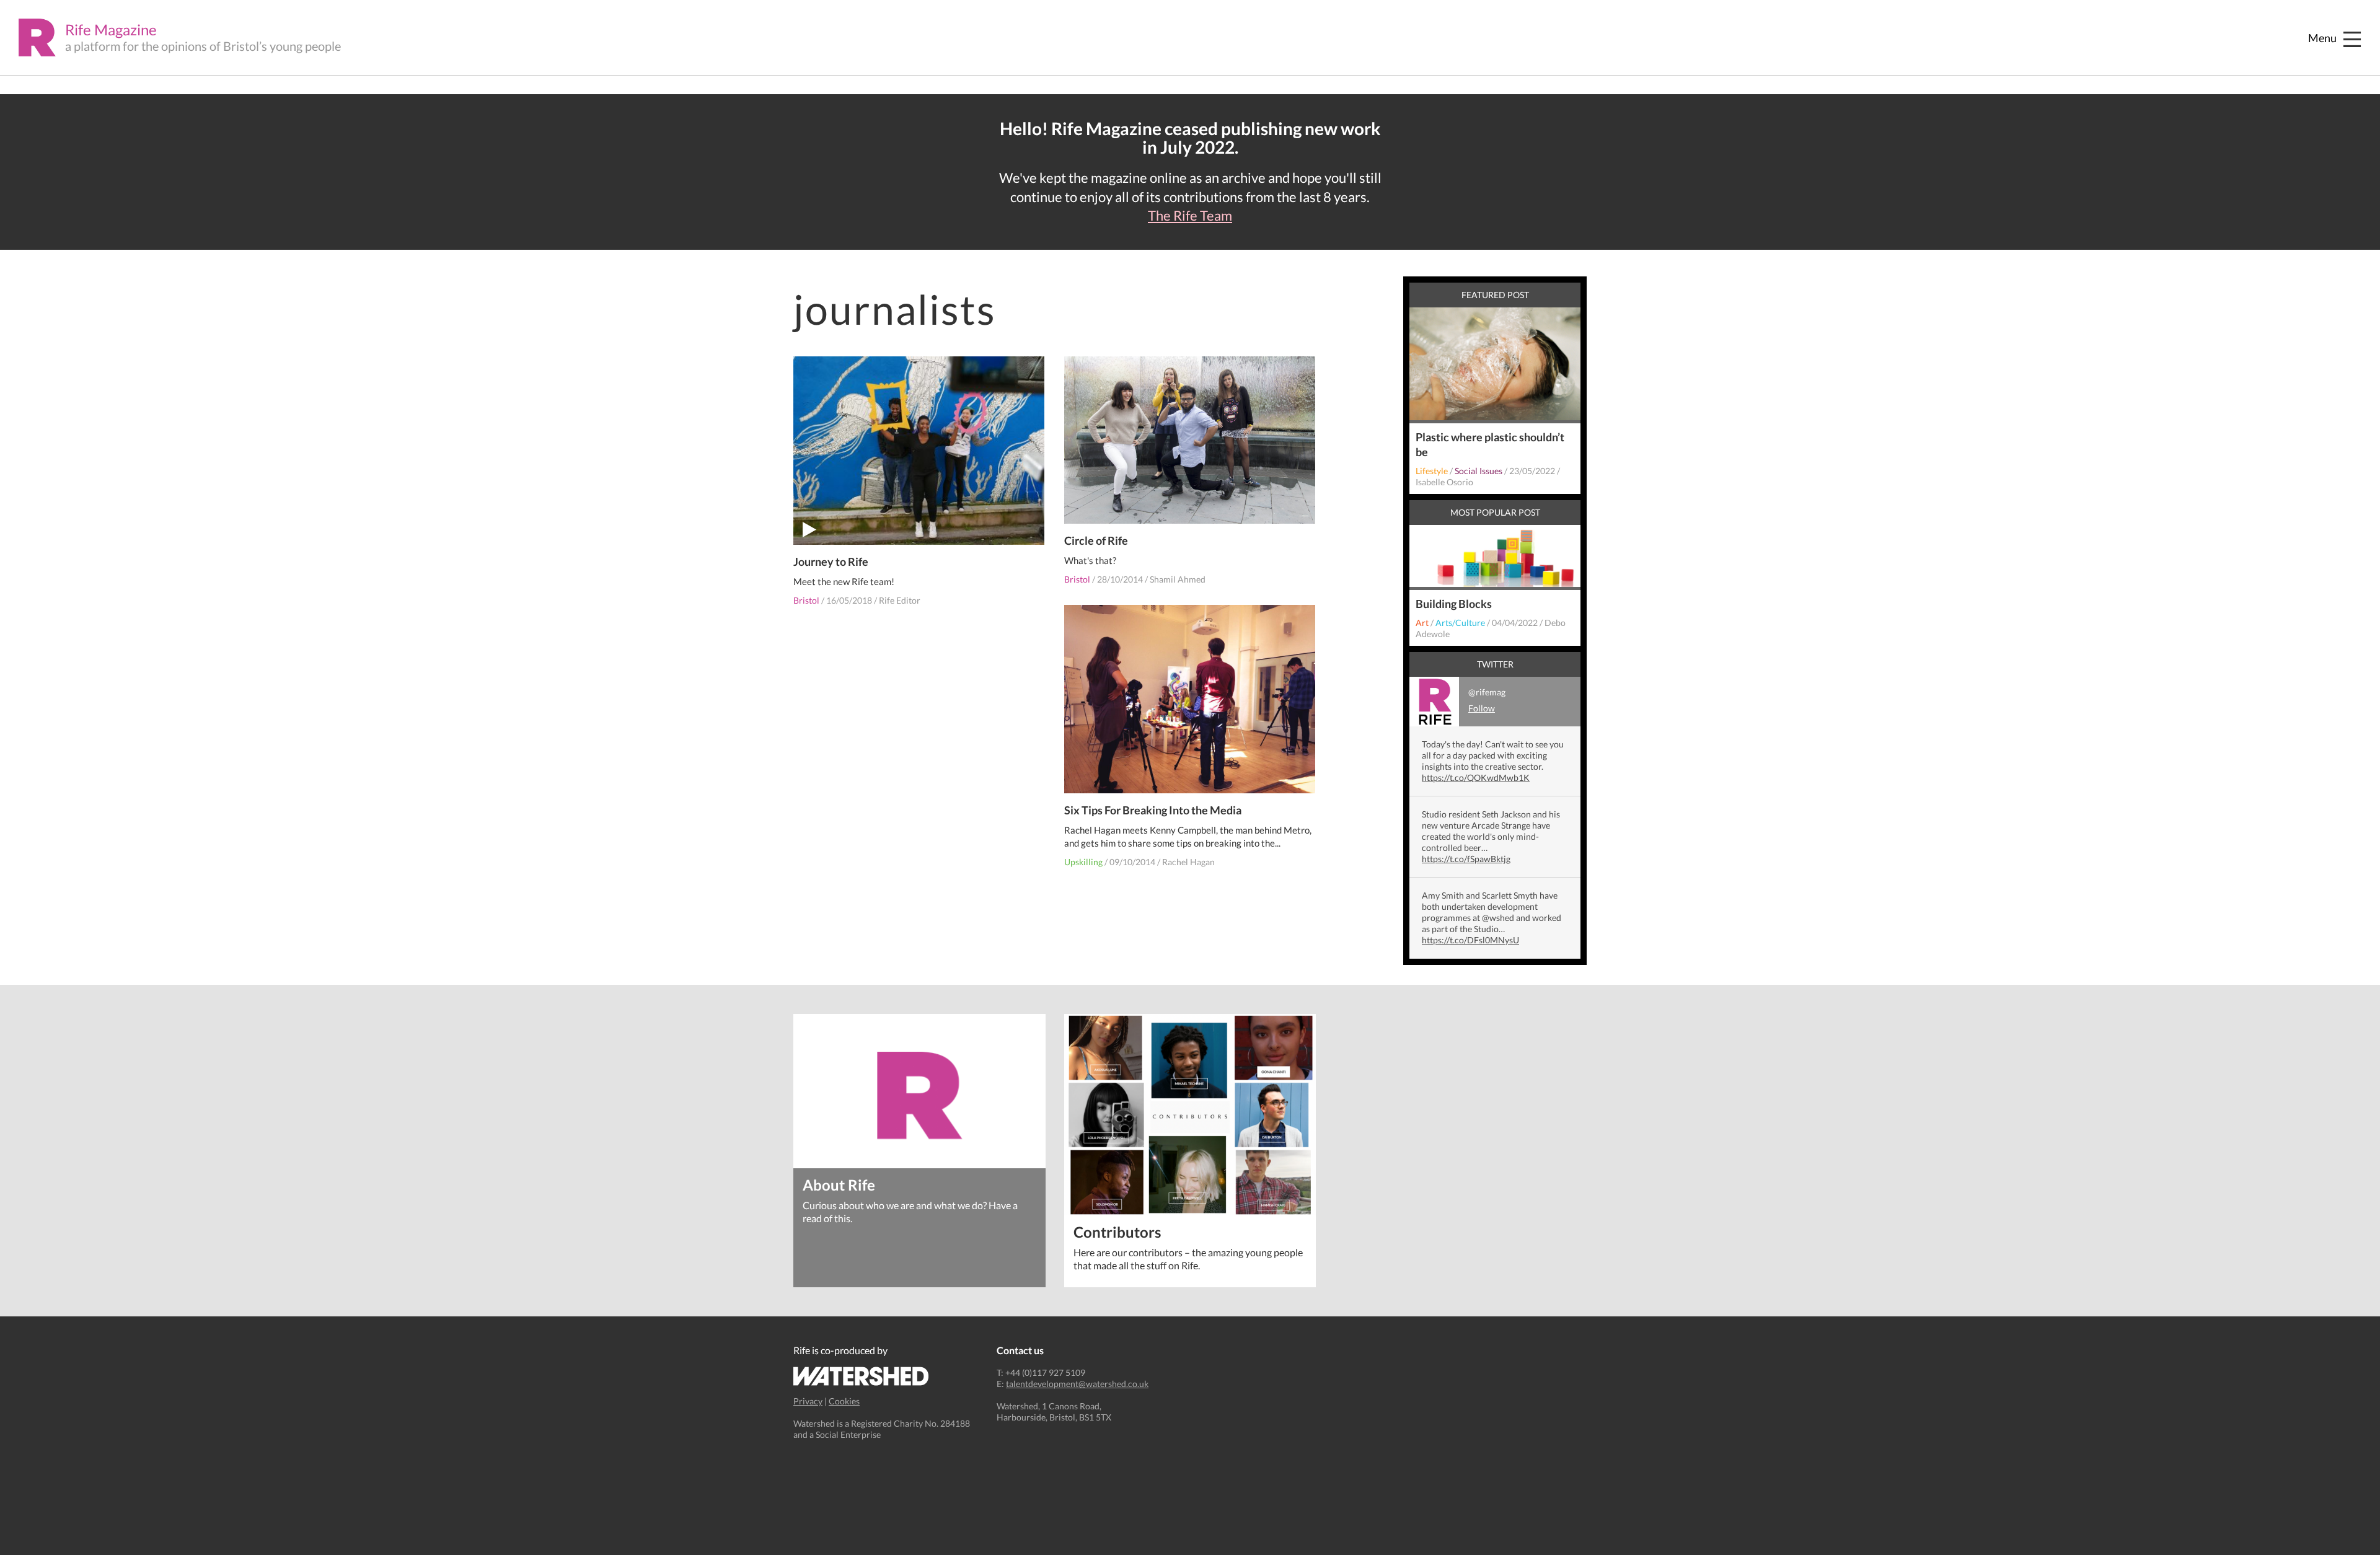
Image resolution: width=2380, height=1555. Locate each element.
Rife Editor (900, 600)
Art (1422, 623)
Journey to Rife (831, 562)
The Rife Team (1190, 216)
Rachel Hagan (1188, 862)
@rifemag (1487, 700)
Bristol (806, 600)
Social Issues (1479, 471)
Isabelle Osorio (1444, 482)
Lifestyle (1432, 471)
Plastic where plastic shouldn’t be (1490, 444)
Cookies (844, 1401)
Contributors (1117, 1231)
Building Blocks (1454, 604)
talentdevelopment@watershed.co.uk (1077, 1384)
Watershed (861, 1376)
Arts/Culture (1460, 623)
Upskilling (1083, 862)
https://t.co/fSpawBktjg (1466, 859)
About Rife (839, 1184)
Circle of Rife (1096, 540)
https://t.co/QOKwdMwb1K (1476, 777)
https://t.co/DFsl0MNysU (1470, 940)
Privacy (808, 1401)
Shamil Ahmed (1178, 579)
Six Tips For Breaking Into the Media (1153, 810)
